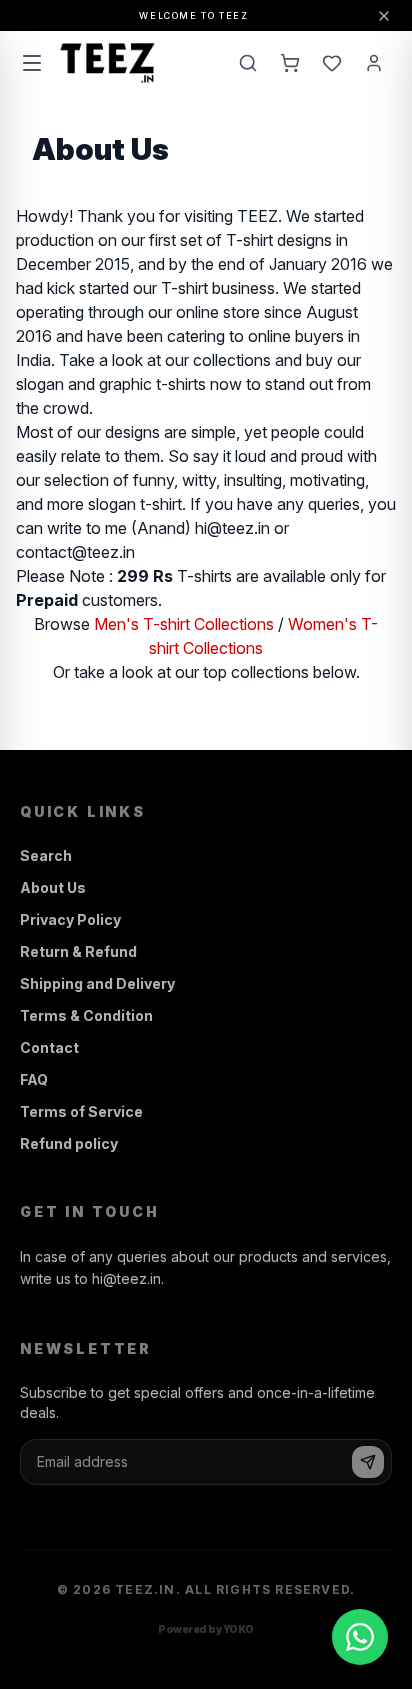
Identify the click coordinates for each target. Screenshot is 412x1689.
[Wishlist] (332, 63)
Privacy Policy (70, 919)
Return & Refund (78, 951)
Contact (49, 1047)
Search (46, 855)
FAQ (34, 1079)
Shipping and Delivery (97, 983)
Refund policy (69, 1143)
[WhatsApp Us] (360, 1637)
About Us (53, 887)
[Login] (374, 63)
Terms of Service (81, 1111)
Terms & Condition (86, 1015)
